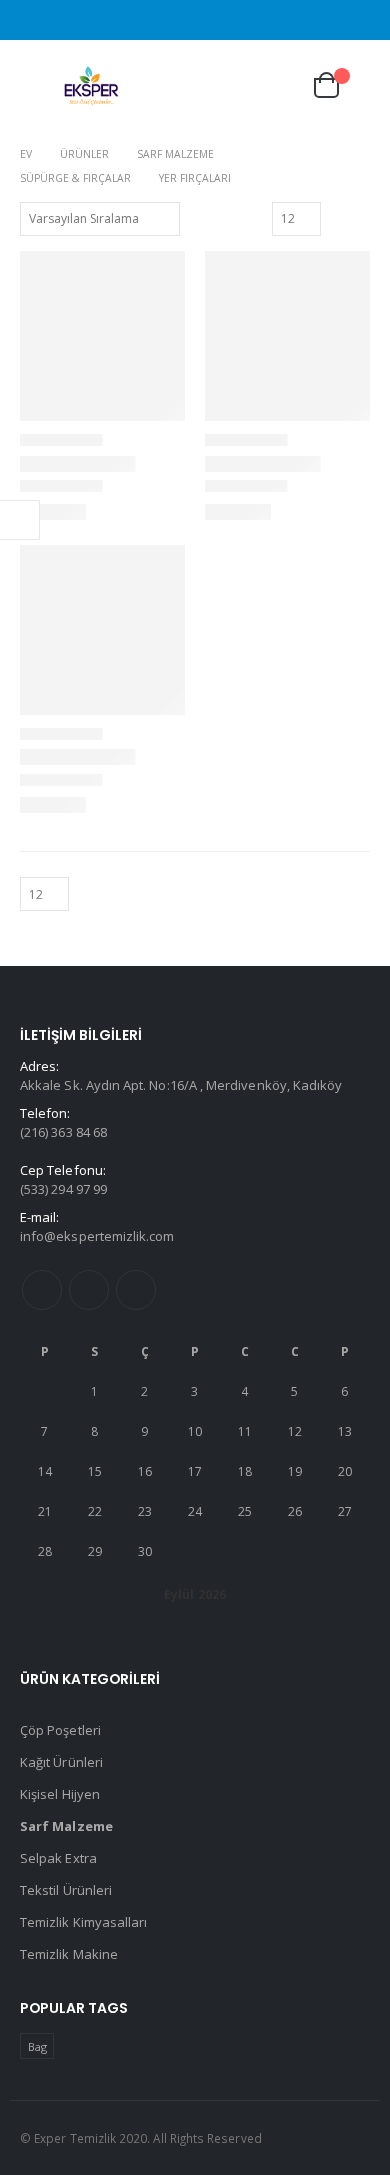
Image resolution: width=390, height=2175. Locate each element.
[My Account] (274, 85)
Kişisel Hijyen (60, 1794)
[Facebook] (358, 20)
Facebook (42, 1290)
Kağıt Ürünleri (61, 1762)
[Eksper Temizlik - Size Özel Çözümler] (92, 85)
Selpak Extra (58, 1858)
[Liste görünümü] (361, 218)
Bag (37, 2046)
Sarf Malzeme (66, 1826)
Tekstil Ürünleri (66, 1890)
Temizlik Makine (69, 1954)
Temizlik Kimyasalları (83, 1922)
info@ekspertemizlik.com (97, 1236)
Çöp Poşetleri (60, 1730)
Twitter (89, 1290)
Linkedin (136, 1290)
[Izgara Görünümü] (339, 218)
